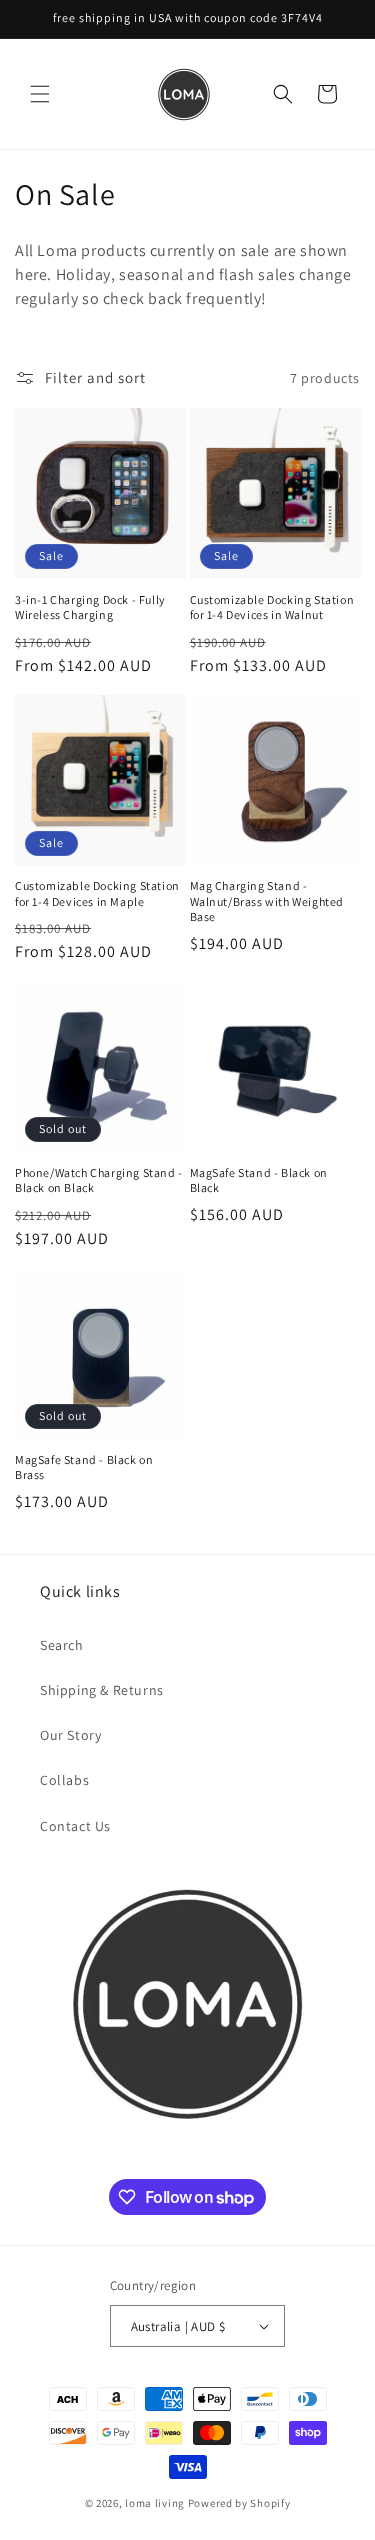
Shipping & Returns (102, 1690)
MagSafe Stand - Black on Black (259, 1180)
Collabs (64, 1780)
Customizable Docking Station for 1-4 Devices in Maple (97, 893)
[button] (40, 94)
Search (62, 1645)
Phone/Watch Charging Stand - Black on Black (99, 1180)
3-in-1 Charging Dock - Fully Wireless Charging (90, 607)
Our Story (70, 1735)
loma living (155, 2503)
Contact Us (75, 1826)
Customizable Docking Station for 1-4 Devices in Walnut (272, 607)
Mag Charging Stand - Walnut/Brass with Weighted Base (267, 901)
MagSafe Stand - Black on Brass (84, 1467)
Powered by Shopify (239, 2503)
